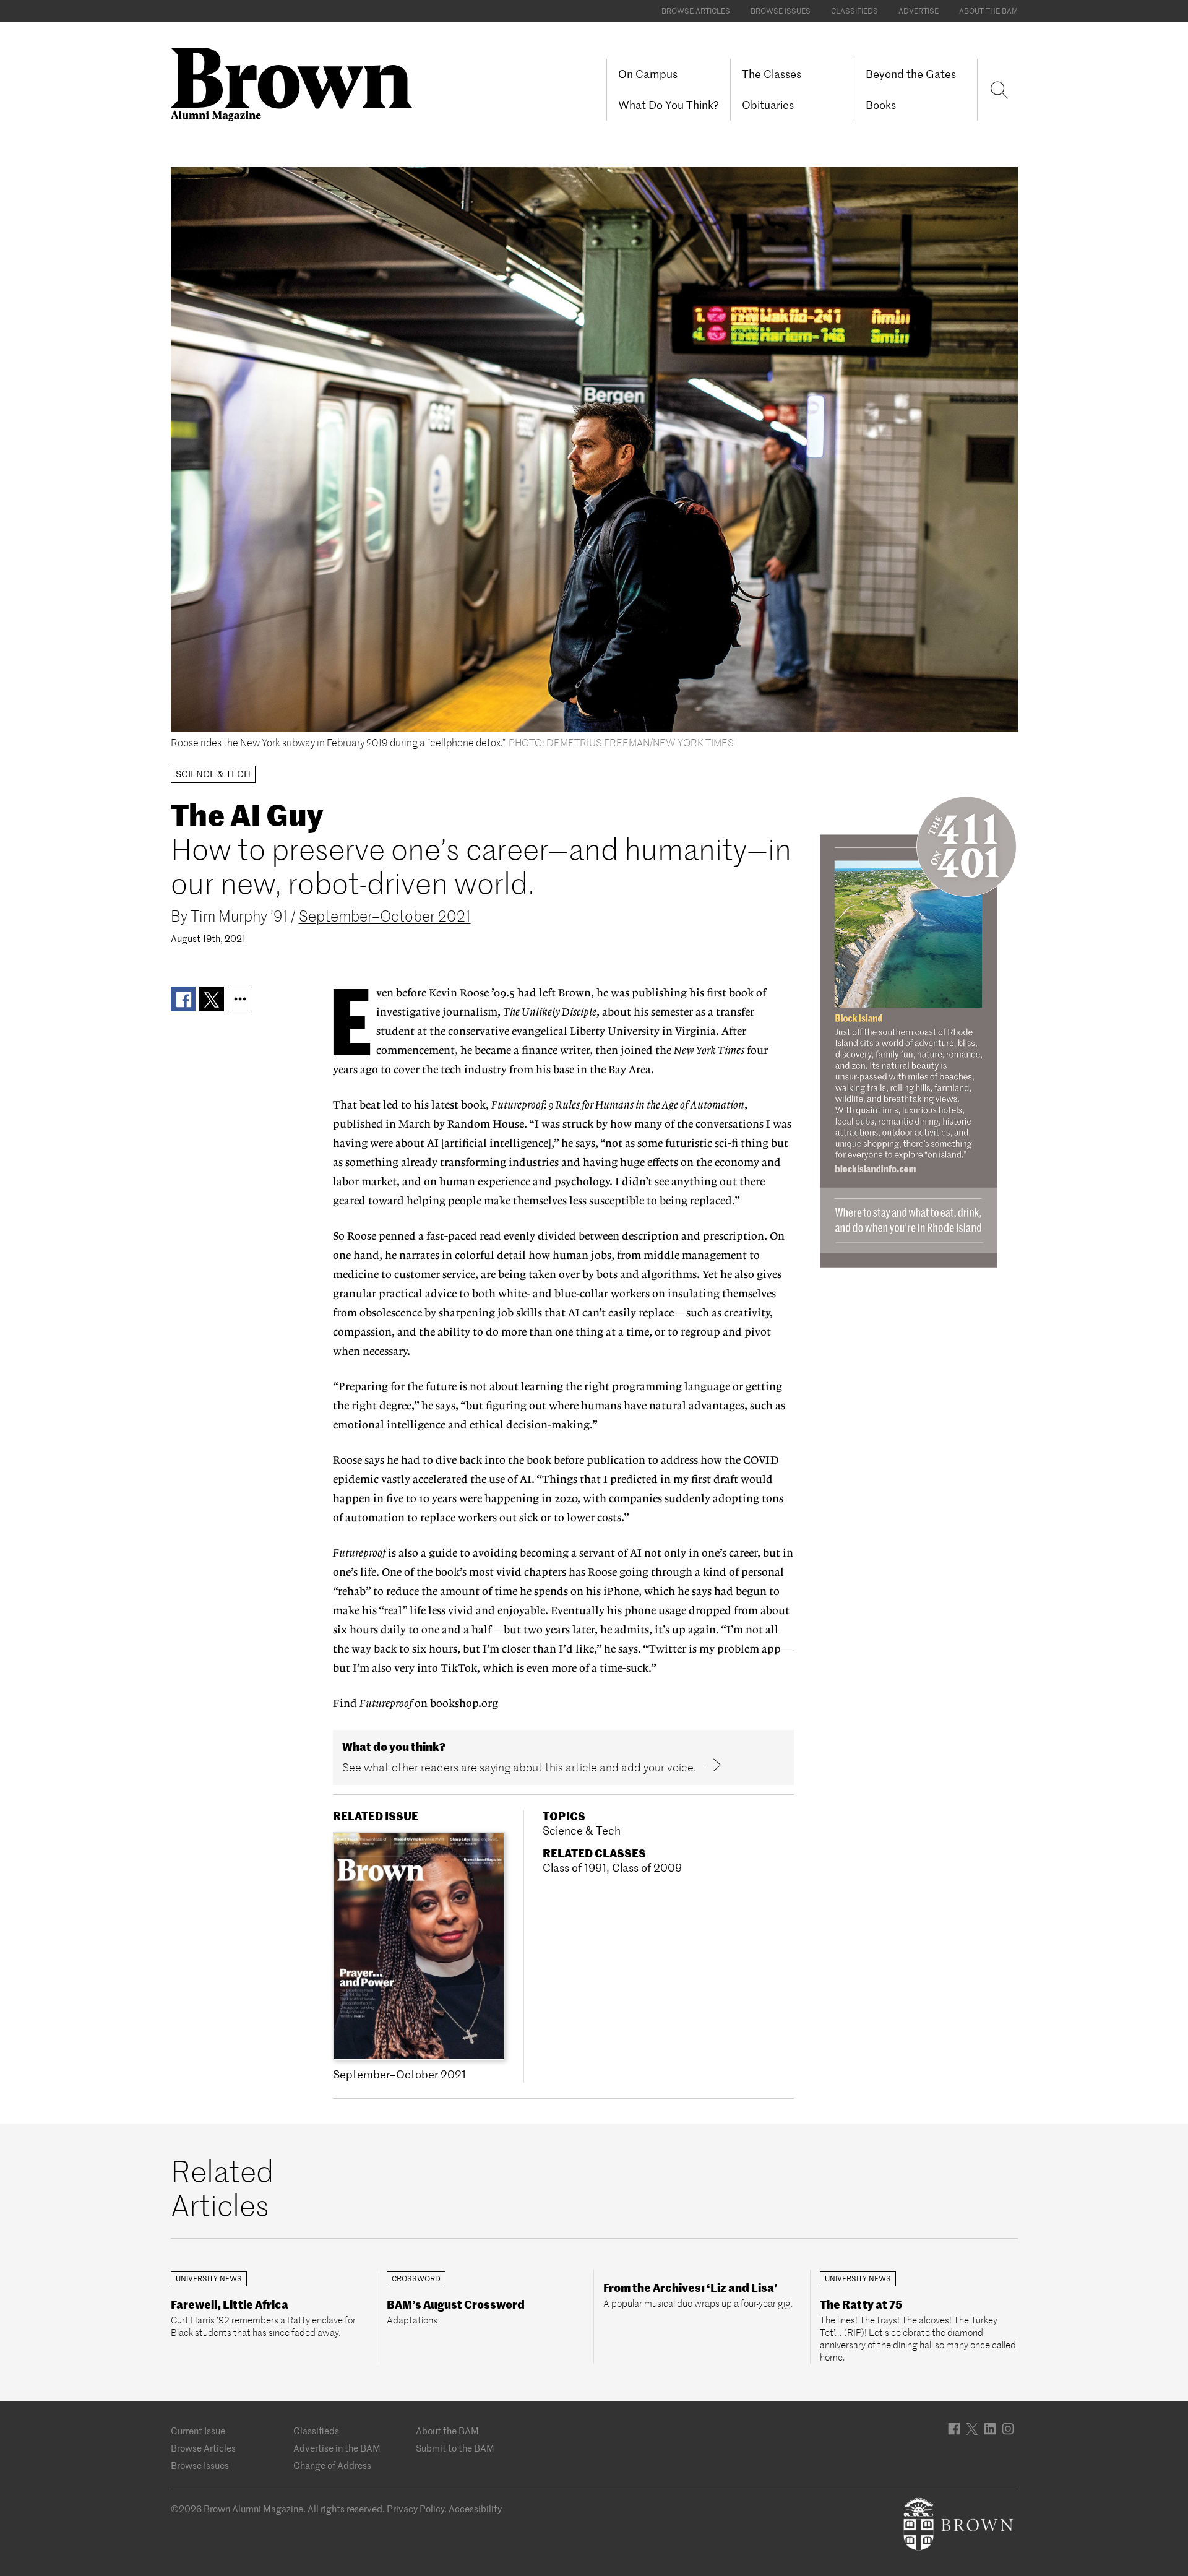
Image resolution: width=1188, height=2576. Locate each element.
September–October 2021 (385, 916)
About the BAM (988, 11)
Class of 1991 (575, 1868)
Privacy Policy (415, 2509)
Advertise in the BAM (337, 2448)
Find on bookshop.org (415, 1704)
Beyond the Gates (911, 74)
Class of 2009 (647, 1868)
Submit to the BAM (455, 2448)
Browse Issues (781, 11)
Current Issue (198, 2431)
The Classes (772, 74)
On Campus (648, 74)
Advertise (919, 11)
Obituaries (768, 105)
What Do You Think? (669, 105)
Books (881, 105)
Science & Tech (582, 1830)
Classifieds (854, 11)
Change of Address (332, 2466)
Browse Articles (696, 11)
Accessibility (475, 2509)
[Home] (296, 83)
